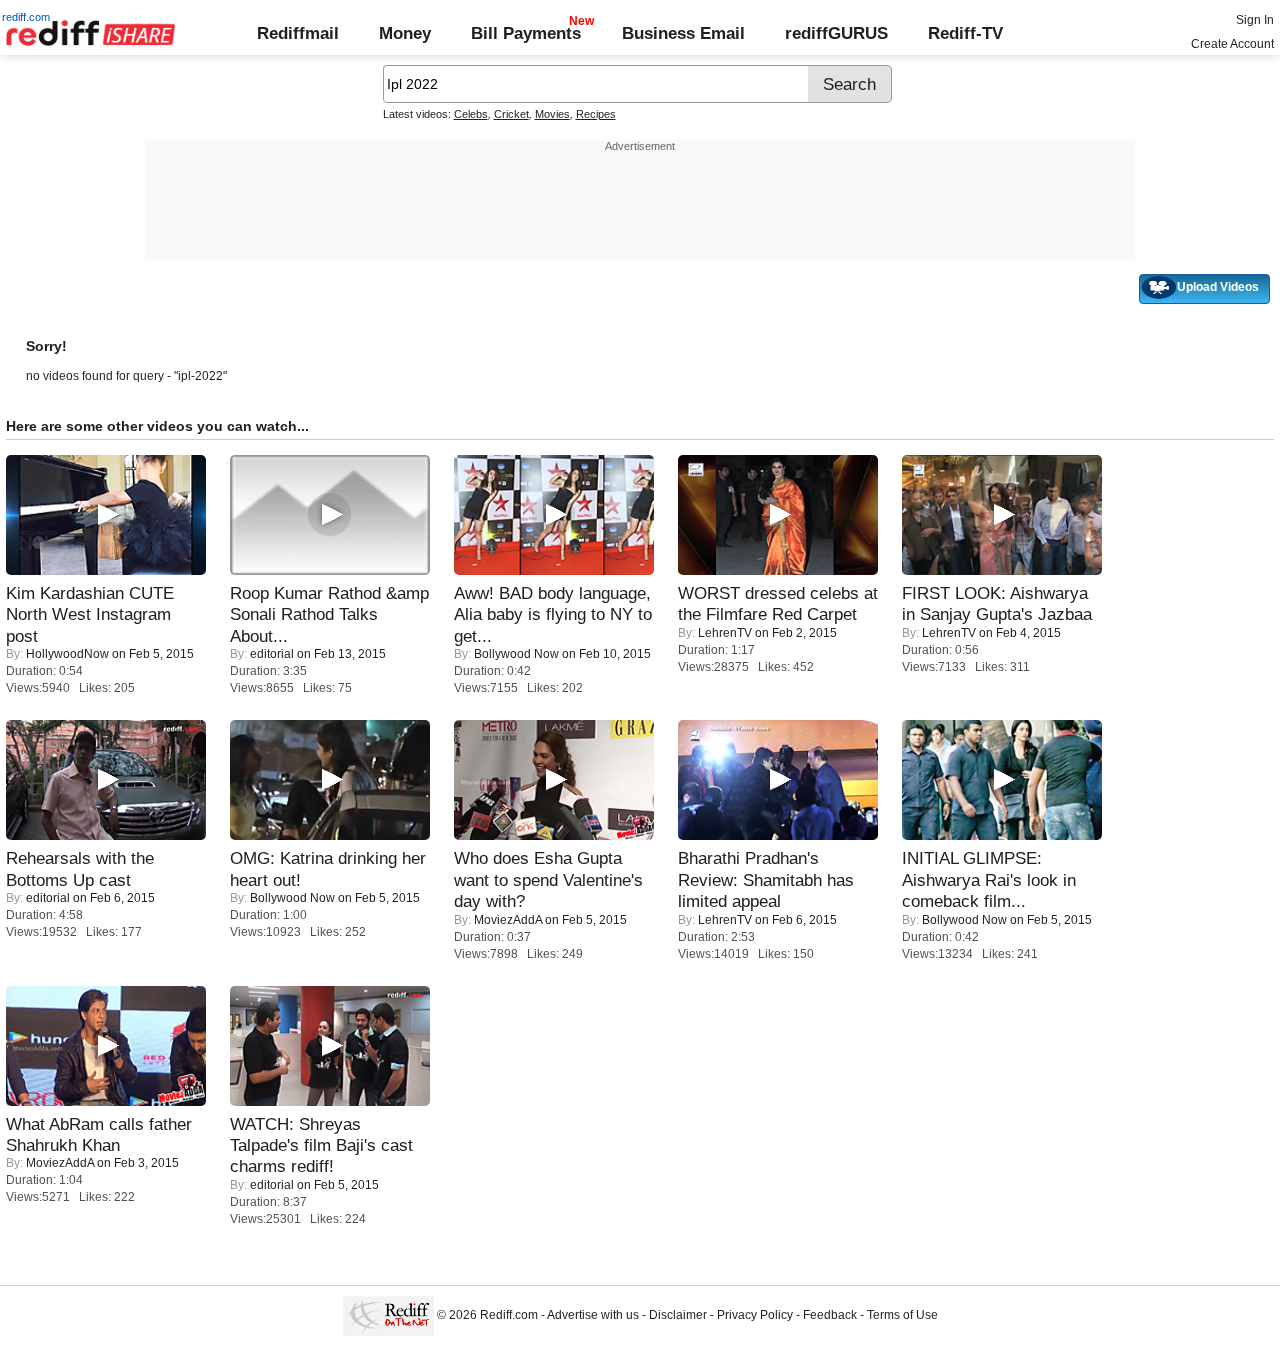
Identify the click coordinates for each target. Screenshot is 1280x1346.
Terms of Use (902, 1316)
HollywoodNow (67, 654)
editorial (272, 654)
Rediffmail (298, 33)
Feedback (830, 1316)
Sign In (1255, 20)
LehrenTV (725, 633)
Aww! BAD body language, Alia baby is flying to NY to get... (553, 614)
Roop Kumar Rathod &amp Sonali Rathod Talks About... (329, 614)
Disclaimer (678, 1316)
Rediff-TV (965, 33)
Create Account (1232, 44)
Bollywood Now (516, 654)
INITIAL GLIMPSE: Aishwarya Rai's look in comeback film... (989, 879)
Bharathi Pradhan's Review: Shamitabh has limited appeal (766, 879)
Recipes (596, 114)
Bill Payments (526, 33)
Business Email (683, 33)
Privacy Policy (755, 1316)
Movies (552, 114)
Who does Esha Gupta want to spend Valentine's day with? (548, 879)
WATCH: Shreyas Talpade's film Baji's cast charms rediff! (321, 1145)
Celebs (471, 114)
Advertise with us (593, 1316)
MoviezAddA (508, 920)
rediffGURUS (836, 33)
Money (405, 33)
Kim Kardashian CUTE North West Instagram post (90, 614)
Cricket (511, 114)
